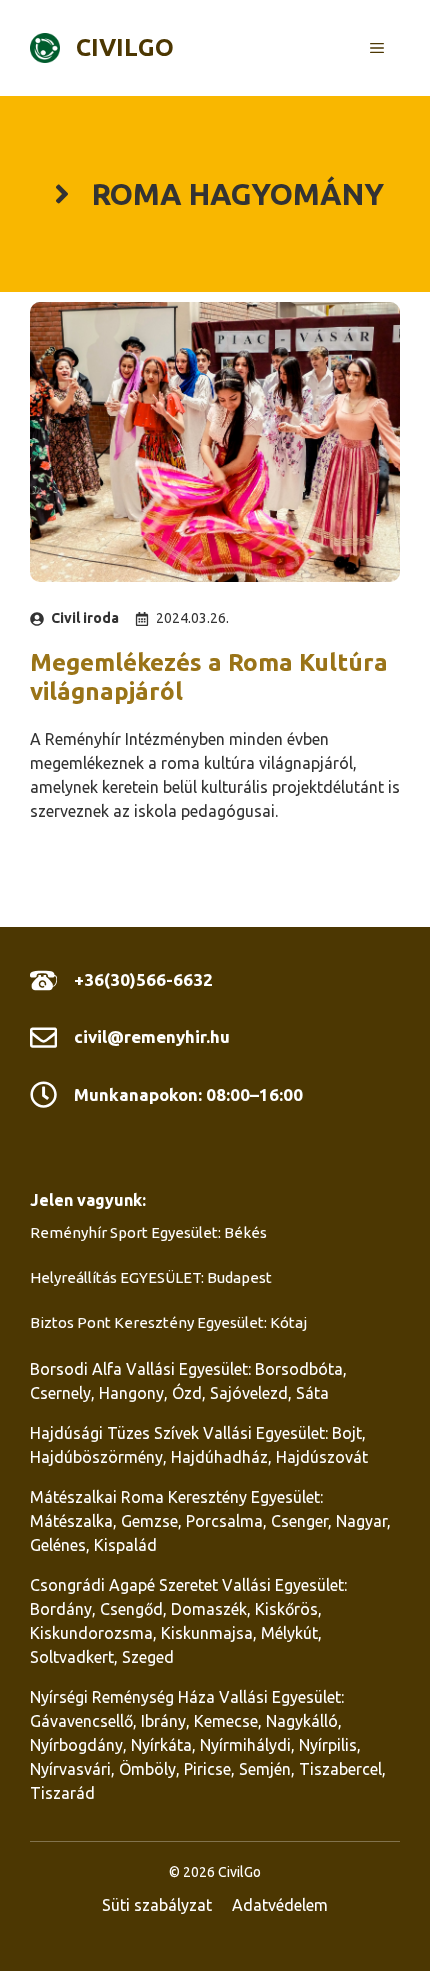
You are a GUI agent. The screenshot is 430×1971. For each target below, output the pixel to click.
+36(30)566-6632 (143, 979)
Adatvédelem (280, 1905)
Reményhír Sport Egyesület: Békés (148, 1232)
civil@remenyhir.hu (152, 1036)
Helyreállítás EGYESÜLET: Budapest (151, 1277)
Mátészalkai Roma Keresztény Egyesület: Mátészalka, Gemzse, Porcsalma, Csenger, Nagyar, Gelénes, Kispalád (210, 1521)
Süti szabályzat (157, 1905)
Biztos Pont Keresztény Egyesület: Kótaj (168, 1322)
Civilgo (125, 47)
